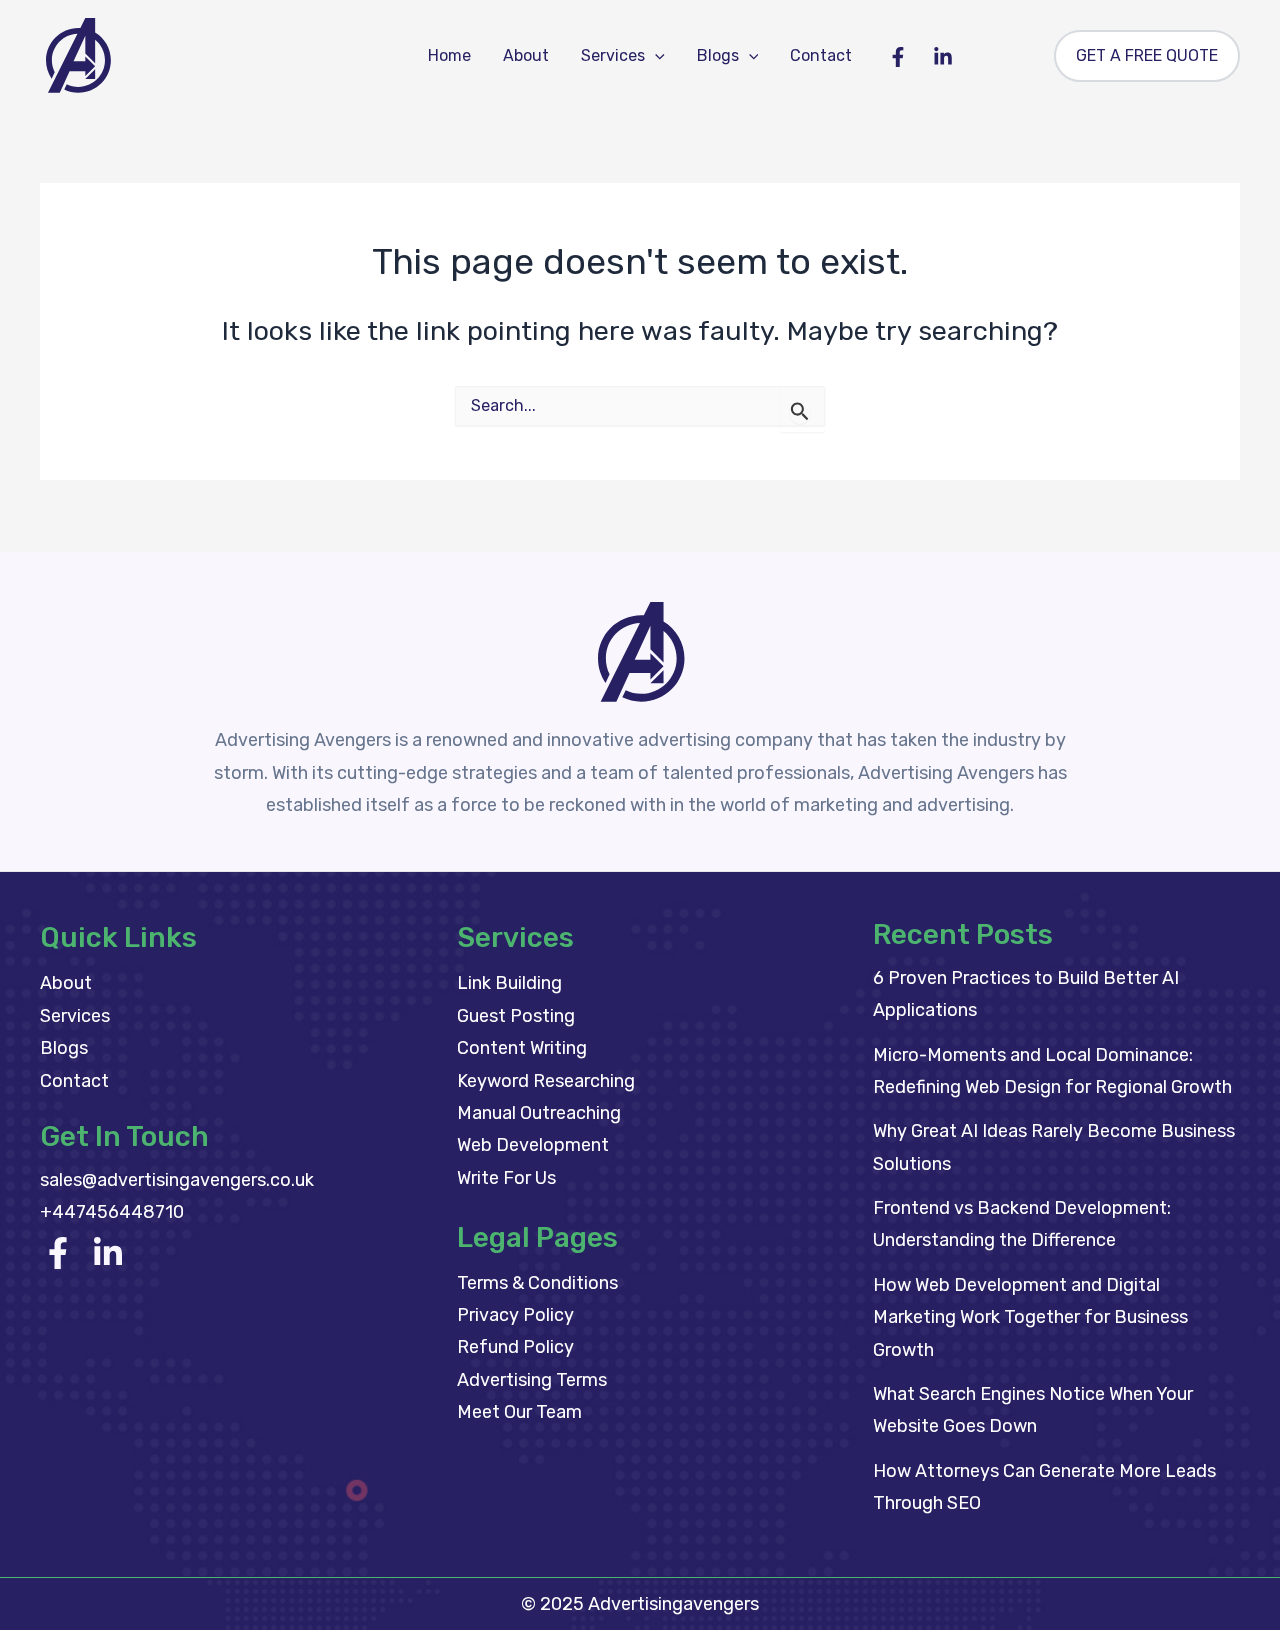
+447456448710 (112, 1212)
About (526, 55)
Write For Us (506, 1178)
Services (613, 55)
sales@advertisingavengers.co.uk (177, 1180)
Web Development (533, 1145)
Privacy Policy (515, 1315)
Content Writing (522, 1048)
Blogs (718, 55)
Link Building (509, 983)
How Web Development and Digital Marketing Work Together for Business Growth (1030, 1317)
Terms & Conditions (537, 1283)
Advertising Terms (532, 1380)
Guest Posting (516, 1016)
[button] (655, 56)
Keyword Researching (546, 1081)
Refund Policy (515, 1347)
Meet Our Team (519, 1412)
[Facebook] (898, 57)
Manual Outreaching (539, 1113)
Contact (821, 55)
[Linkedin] (943, 57)
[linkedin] (108, 1253)
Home (449, 55)
